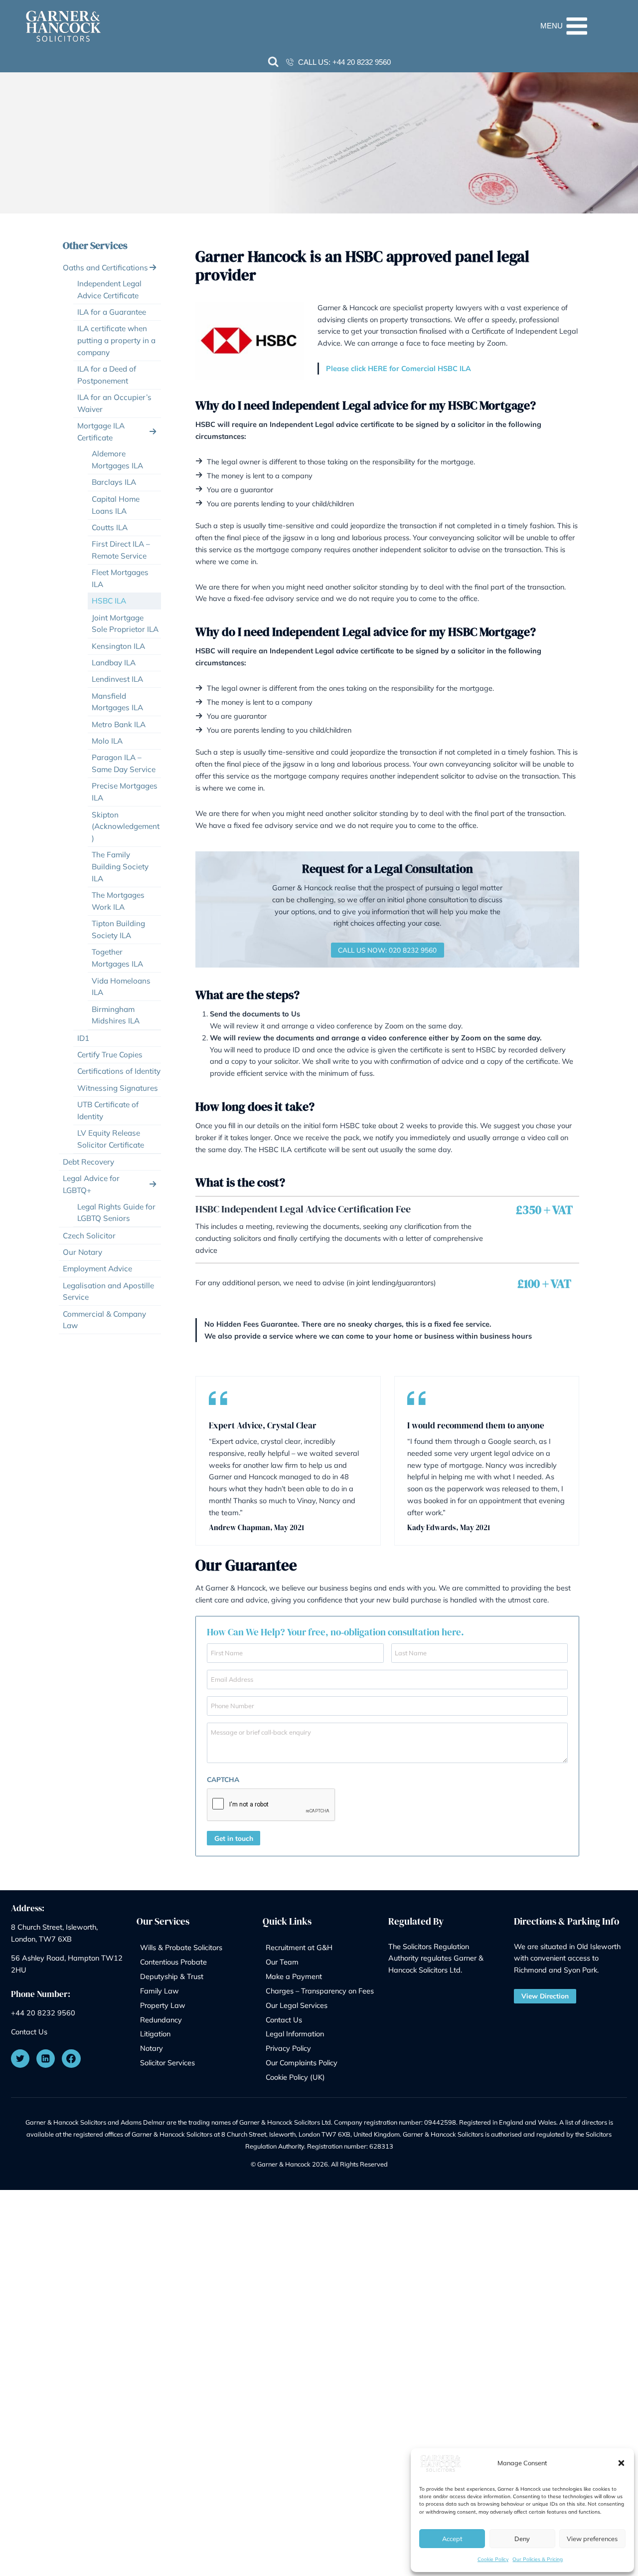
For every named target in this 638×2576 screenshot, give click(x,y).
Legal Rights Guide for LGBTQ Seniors (116, 1213)
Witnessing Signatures (118, 1088)
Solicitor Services (167, 2063)
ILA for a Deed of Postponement (107, 375)
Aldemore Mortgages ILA (117, 460)
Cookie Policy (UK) (295, 2077)
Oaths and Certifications (105, 268)
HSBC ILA (109, 601)
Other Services (95, 245)
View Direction (545, 1996)
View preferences (592, 2539)
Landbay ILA (114, 663)
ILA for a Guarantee (112, 312)
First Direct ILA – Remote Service (121, 550)
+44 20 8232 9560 (362, 62)
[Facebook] (71, 2059)
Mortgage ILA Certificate (101, 432)
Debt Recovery (88, 1162)
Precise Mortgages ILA (125, 792)
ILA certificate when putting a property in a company (116, 340)
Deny (522, 2539)
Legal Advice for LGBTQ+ (91, 1184)
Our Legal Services (297, 2005)
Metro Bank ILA (119, 724)
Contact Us (29, 2032)
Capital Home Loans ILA (116, 505)
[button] (621, 2463)
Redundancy (161, 2020)
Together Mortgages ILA (117, 958)
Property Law (163, 2005)
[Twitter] (20, 2059)
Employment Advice (97, 1269)
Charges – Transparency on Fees (320, 1991)
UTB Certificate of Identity (108, 1110)
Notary (152, 2048)
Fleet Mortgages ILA (120, 578)
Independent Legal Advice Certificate (109, 290)
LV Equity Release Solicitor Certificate (111, 1139)
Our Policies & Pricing (538, 2559)
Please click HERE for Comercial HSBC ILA (399, 368)
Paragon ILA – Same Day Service (124, 763)
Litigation (155, 2034)
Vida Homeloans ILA (121, 987)
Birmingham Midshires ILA (116, 1015)
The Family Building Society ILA (120, 867)
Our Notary (82, 1252)
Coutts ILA (110, 527)
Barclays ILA (114, 482)
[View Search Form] (273, 62)
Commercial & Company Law (104, 1320)
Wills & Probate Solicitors (181, 1947)
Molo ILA (107, 741)
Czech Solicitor (89, 1236)
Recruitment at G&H (299, 1947)
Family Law (159, 1991)
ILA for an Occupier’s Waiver (114, 403)
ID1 (83, 1038)
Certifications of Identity (119, 1071)
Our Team (282, 1962)
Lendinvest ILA (117, 679)
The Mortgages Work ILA (118, 901)
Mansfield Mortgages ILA (117, 702)
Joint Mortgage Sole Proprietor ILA (125, 624)
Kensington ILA (118, 646)
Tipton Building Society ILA (118, 929)
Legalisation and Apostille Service (108, 1291)
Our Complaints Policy (302, 2063)
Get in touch (234, 1838)
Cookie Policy (493, 2559)
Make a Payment (294, 1976)
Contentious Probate (173, 1962)
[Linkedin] (46, 2059)
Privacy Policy (288, 2048)
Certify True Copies (110, 1055)
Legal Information (295, 2034)
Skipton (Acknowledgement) (126, 827)
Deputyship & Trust (172, 1976)
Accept (452, 2539)
